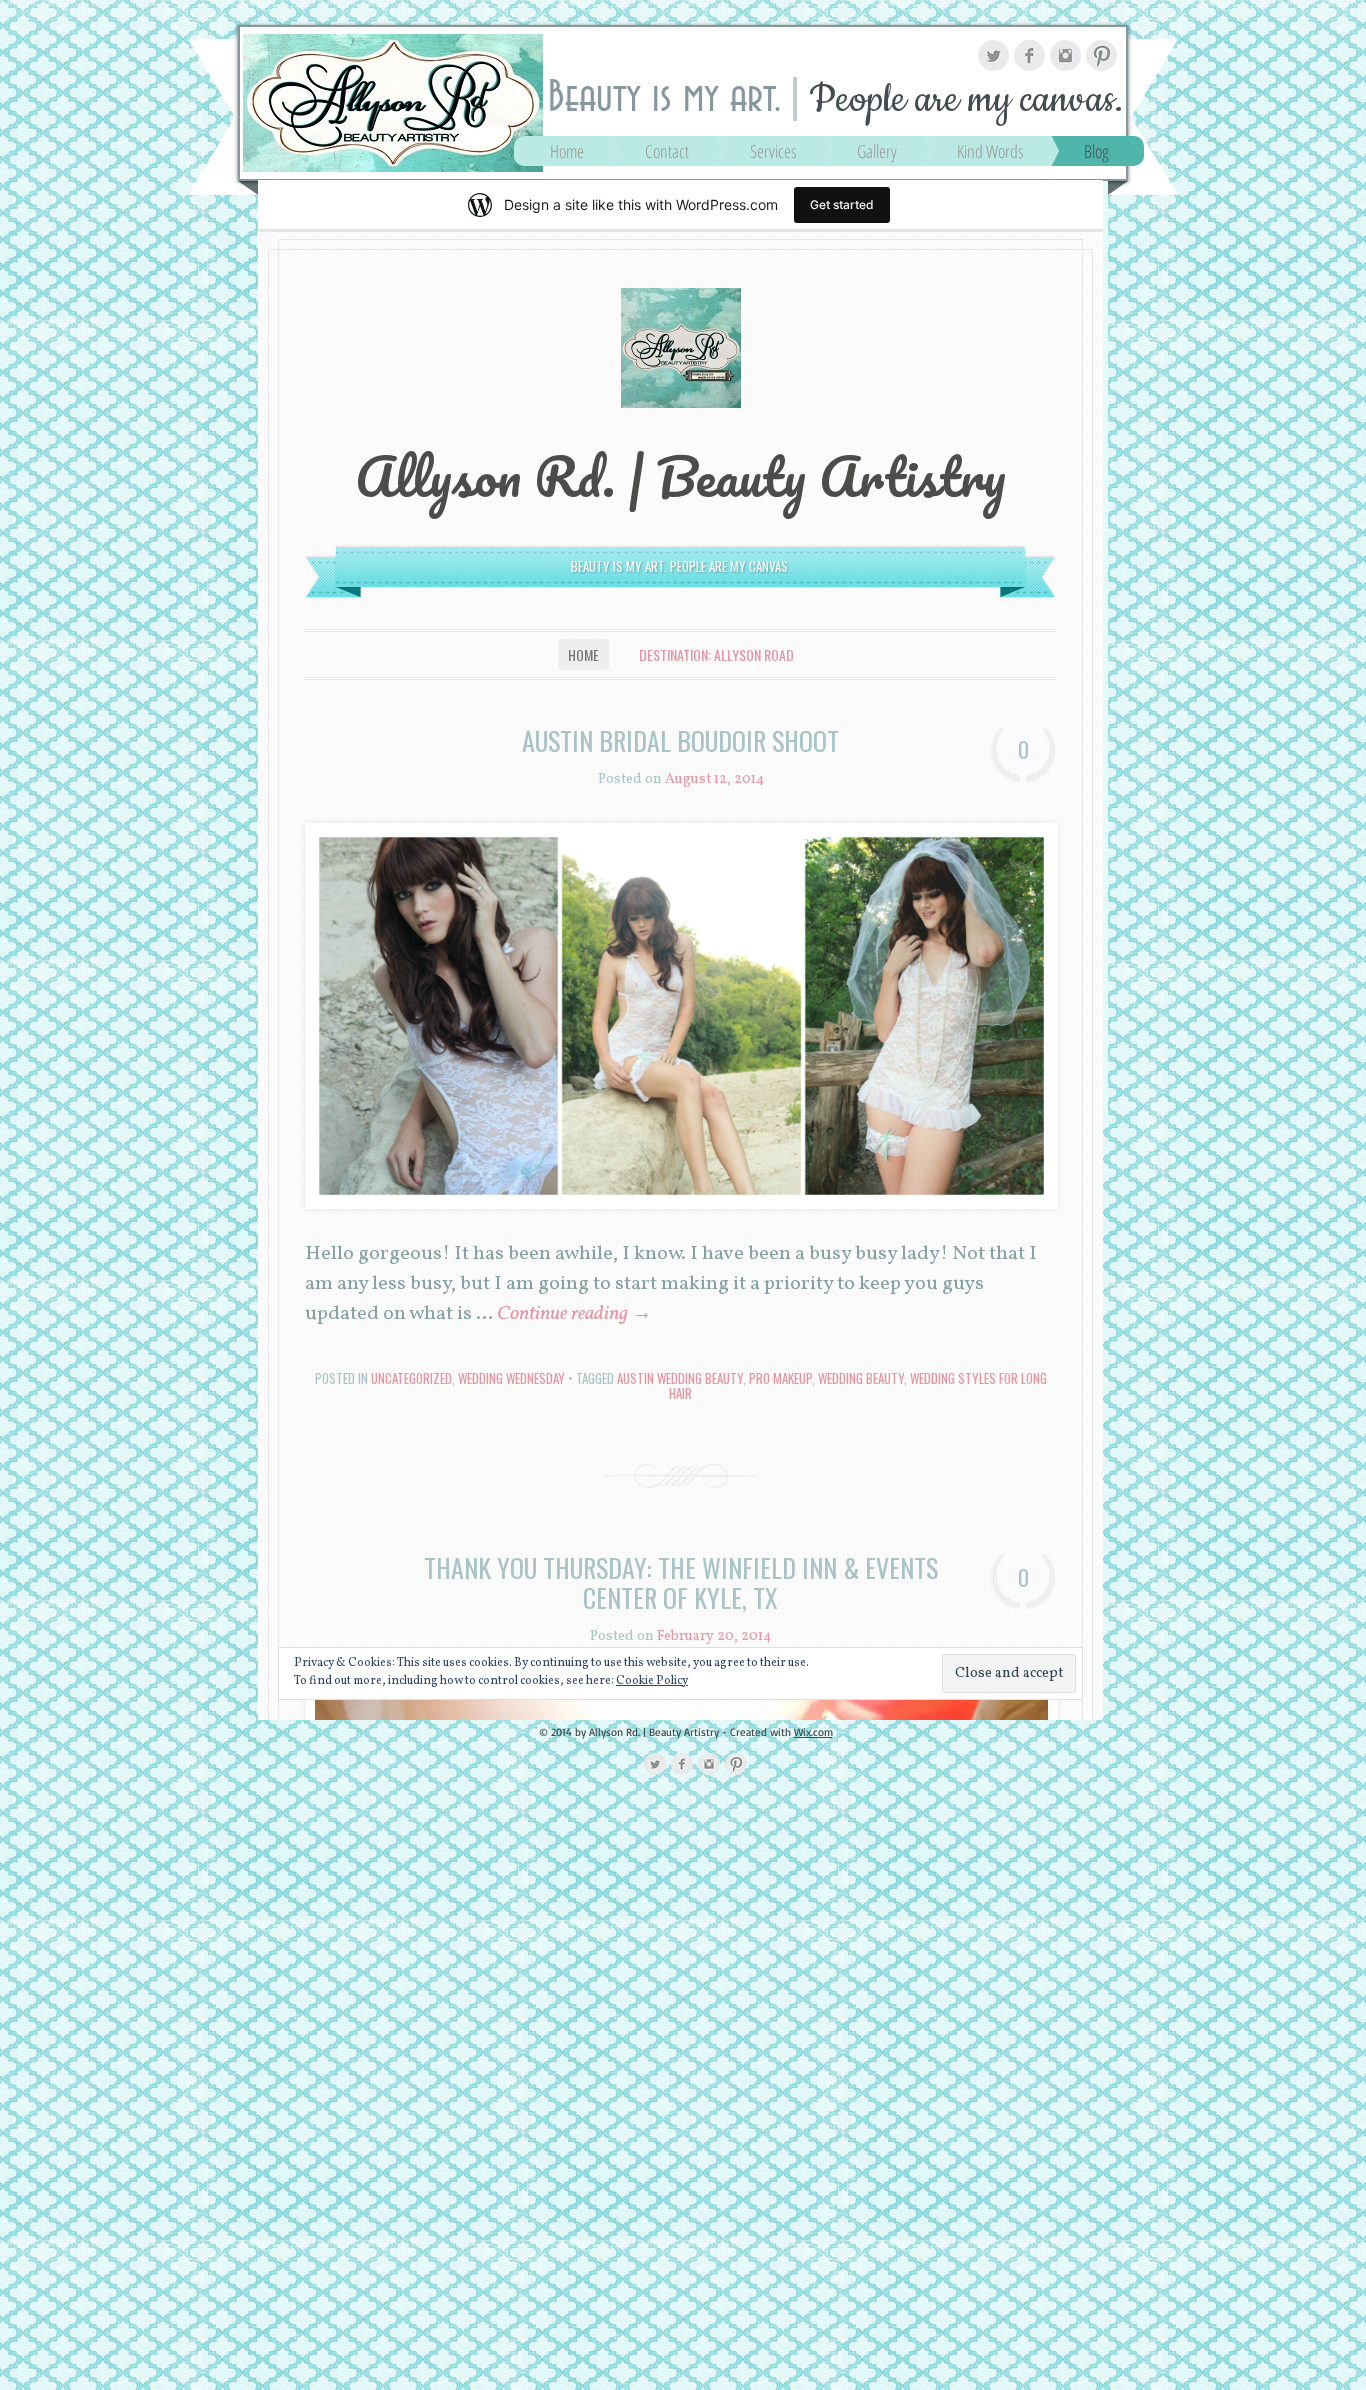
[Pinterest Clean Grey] (1101, 55)
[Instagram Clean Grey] (1065, 55)
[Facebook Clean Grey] (1029, 55)
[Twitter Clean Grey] (993, 55)
